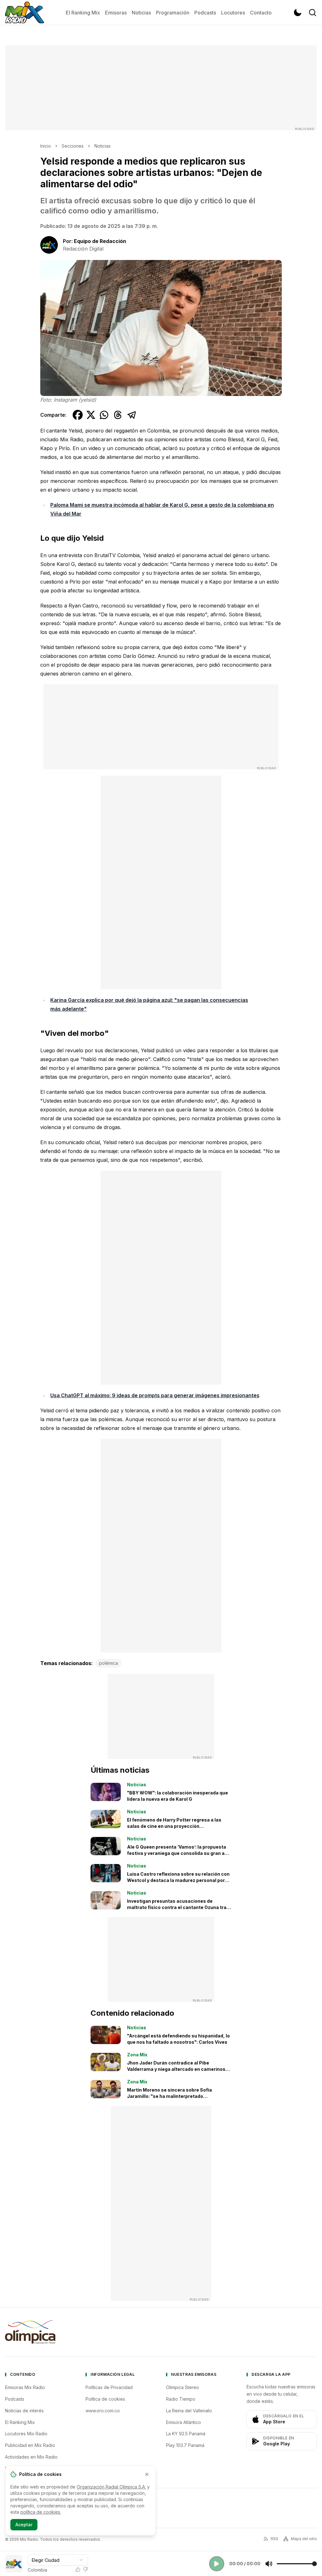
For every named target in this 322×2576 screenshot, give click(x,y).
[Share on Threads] (118, 415)
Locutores (233, 13)
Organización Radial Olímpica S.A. (111, 2487)
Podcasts (205, 13)
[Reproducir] (217, 2564)
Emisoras (116, 13)
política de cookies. (41, 2512)
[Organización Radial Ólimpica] (30, 2332)
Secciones (73, 146)
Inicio (46, 146)
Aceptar (24, 2525)
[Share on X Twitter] (91, 415)
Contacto (261, 13)
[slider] (297, 2564)
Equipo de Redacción (100, 241)
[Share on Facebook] (78, 415)
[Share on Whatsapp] (104, 415)
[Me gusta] (78, 2569)
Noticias (141, 13)
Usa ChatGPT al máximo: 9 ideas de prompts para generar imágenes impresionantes (155, 1395)
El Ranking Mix (83, 13)
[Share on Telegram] (132, 415)
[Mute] (269, 2564)
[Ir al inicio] (25, 13)
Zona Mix (137, 2055)
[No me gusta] (86, 2569)
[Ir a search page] (313, 13)
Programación (173, 13)
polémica (108, 1663)
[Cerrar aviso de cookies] (147, 2474)
